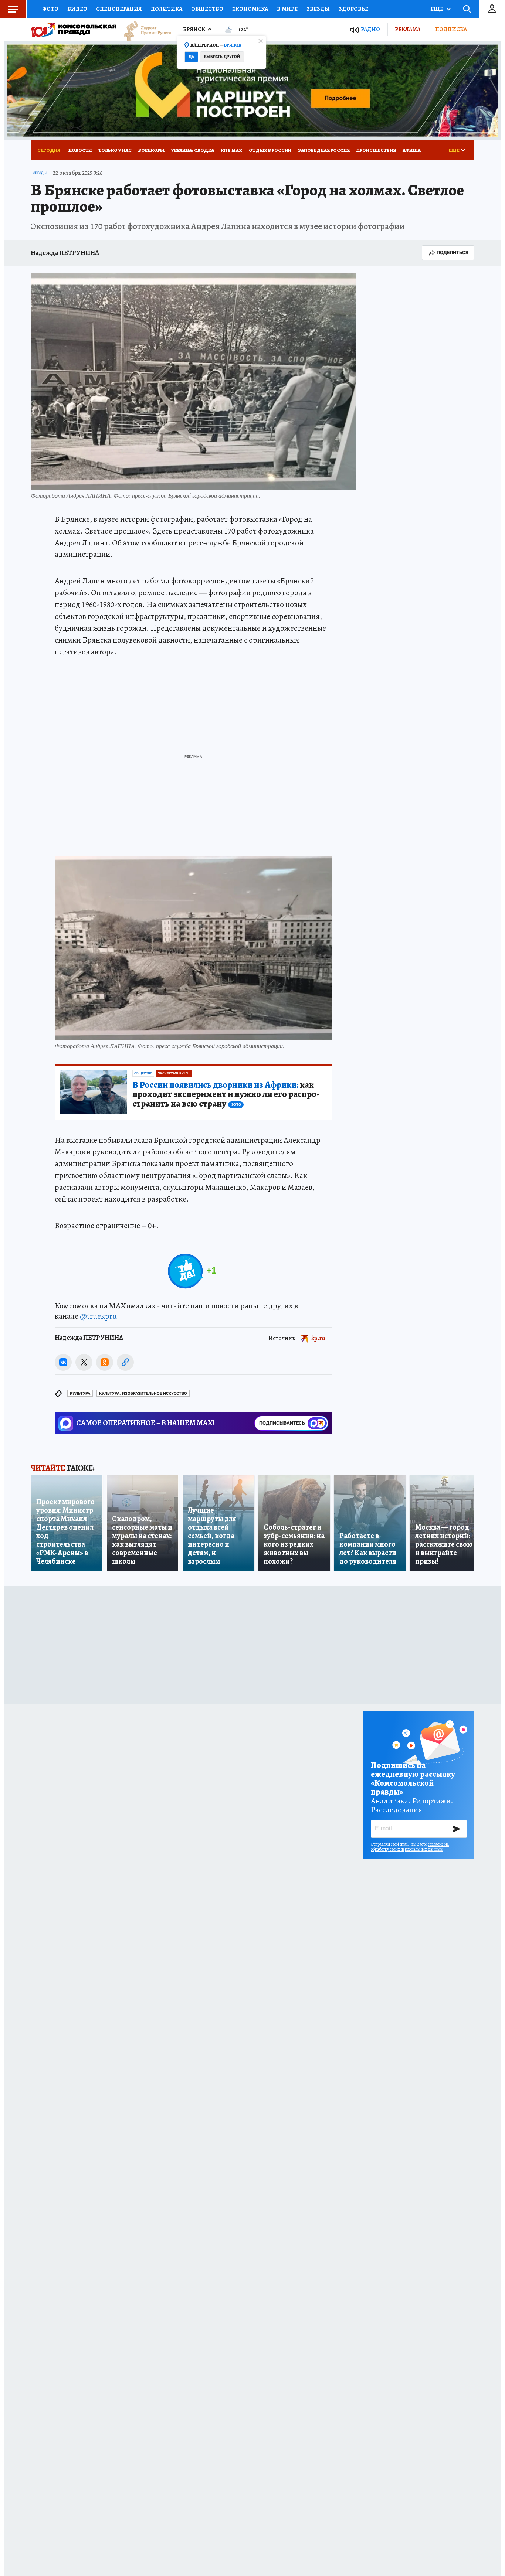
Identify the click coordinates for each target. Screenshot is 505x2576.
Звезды (318, 9)
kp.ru (318, 1338)
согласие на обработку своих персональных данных (410, 1847)
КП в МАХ (231, 150)
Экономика (250, 9)
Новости (80, 150)
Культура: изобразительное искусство (143, 1393)
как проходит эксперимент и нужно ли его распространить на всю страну (226, 1095)
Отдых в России (270, 150)
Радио (370, 29)
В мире (287, 9)
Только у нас (115, 150)
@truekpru (98, 1316)
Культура (80, 1393)
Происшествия (376, 150)
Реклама (408, 29)
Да (191, 57)
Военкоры (151, 150)
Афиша (412, 150)
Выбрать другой (222, 57)
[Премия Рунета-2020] (144, 30)
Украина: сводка (193, 150)
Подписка (451, 29)
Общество (207, 9)
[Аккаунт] (492, 9)
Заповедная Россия (324, 150)
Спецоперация (119, 9)
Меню (13, 9)
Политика (167, 9)
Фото (50, 9)
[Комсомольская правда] (74, 30)
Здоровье (353, 9)
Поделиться (453, 253)
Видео (77, 9)
